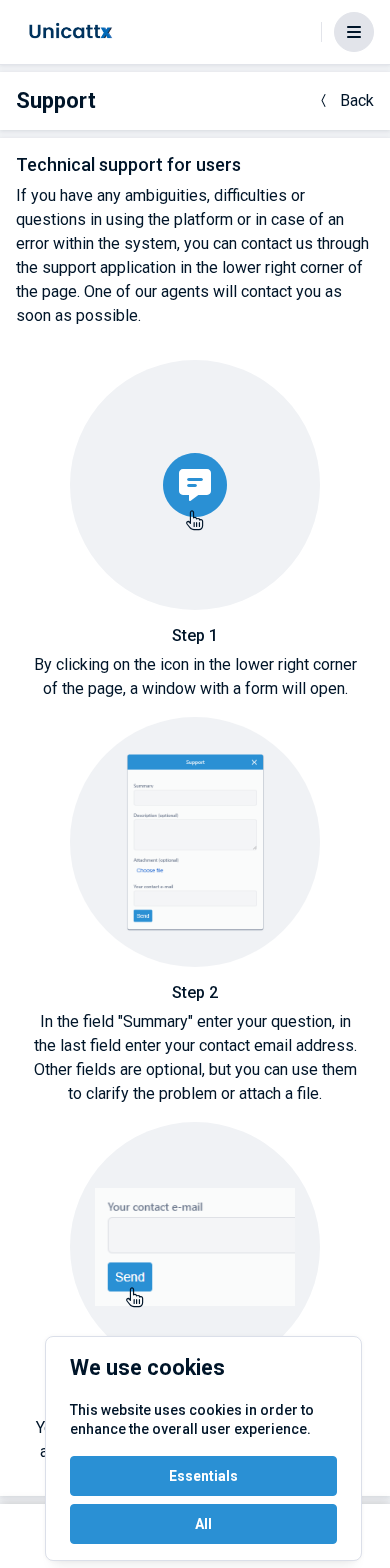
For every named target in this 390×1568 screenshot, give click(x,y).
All (203, 1524)
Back (357, 100)
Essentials (203, 1476)
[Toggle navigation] (354, 32)
